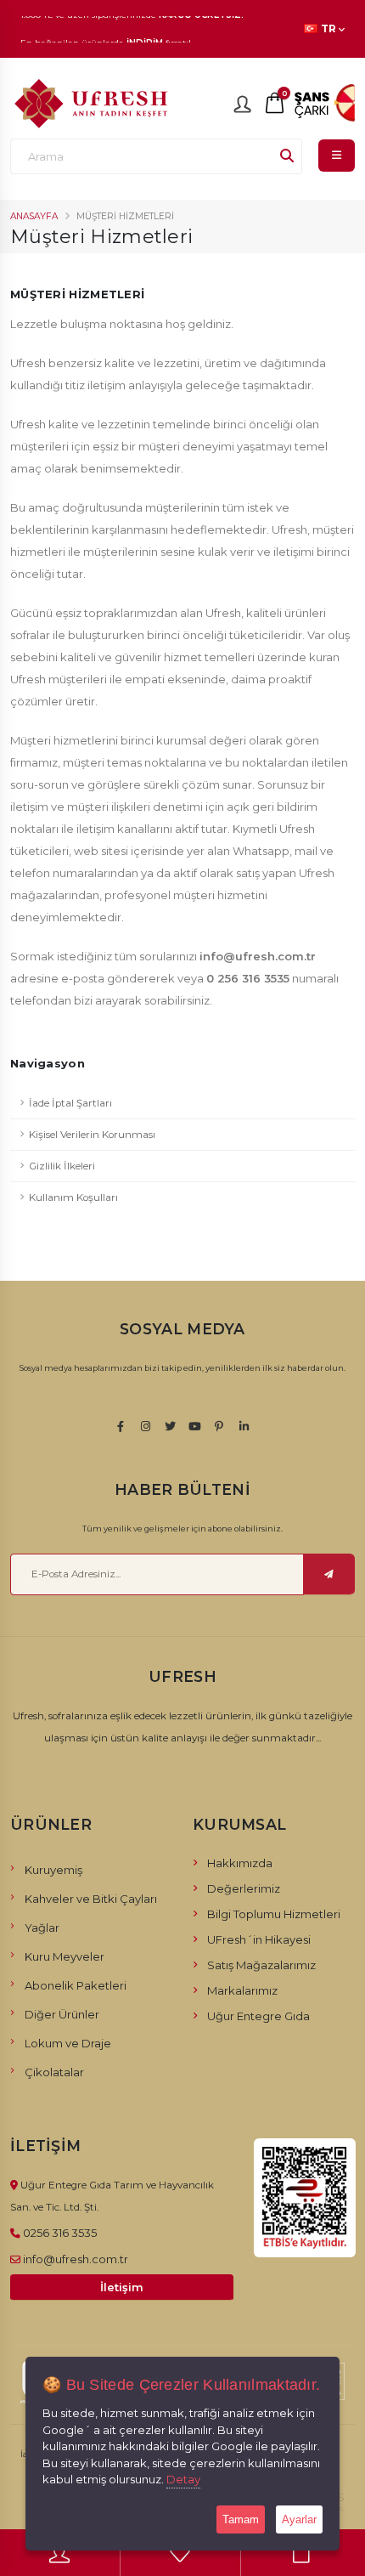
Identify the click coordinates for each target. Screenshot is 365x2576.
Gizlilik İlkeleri (62, 1166)
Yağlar (42, 1928)
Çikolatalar (54, 2072)
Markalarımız (242, 1990)
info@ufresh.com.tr (76, 2259)
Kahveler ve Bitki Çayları (91, 1899)
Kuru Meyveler (65, 1956)
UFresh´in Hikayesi (259, 1939)
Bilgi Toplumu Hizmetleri (274, 1914)
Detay (183, 2479)
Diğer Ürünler (62, 2014)
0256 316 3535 (60, 2233)
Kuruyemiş (53, 1870)
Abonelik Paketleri (76, 1985)
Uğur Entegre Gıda (258, 2016)
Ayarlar (299, 2519)
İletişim (122, 2287)
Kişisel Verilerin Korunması (92, 1135)
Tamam (241, 2519)
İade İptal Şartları (70, 1103)
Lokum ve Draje (68, 2043)
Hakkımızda (240, 1863)
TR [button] (328, 29)
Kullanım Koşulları (73, 1197)
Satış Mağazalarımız (261, 1965)
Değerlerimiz (244, 1888)
